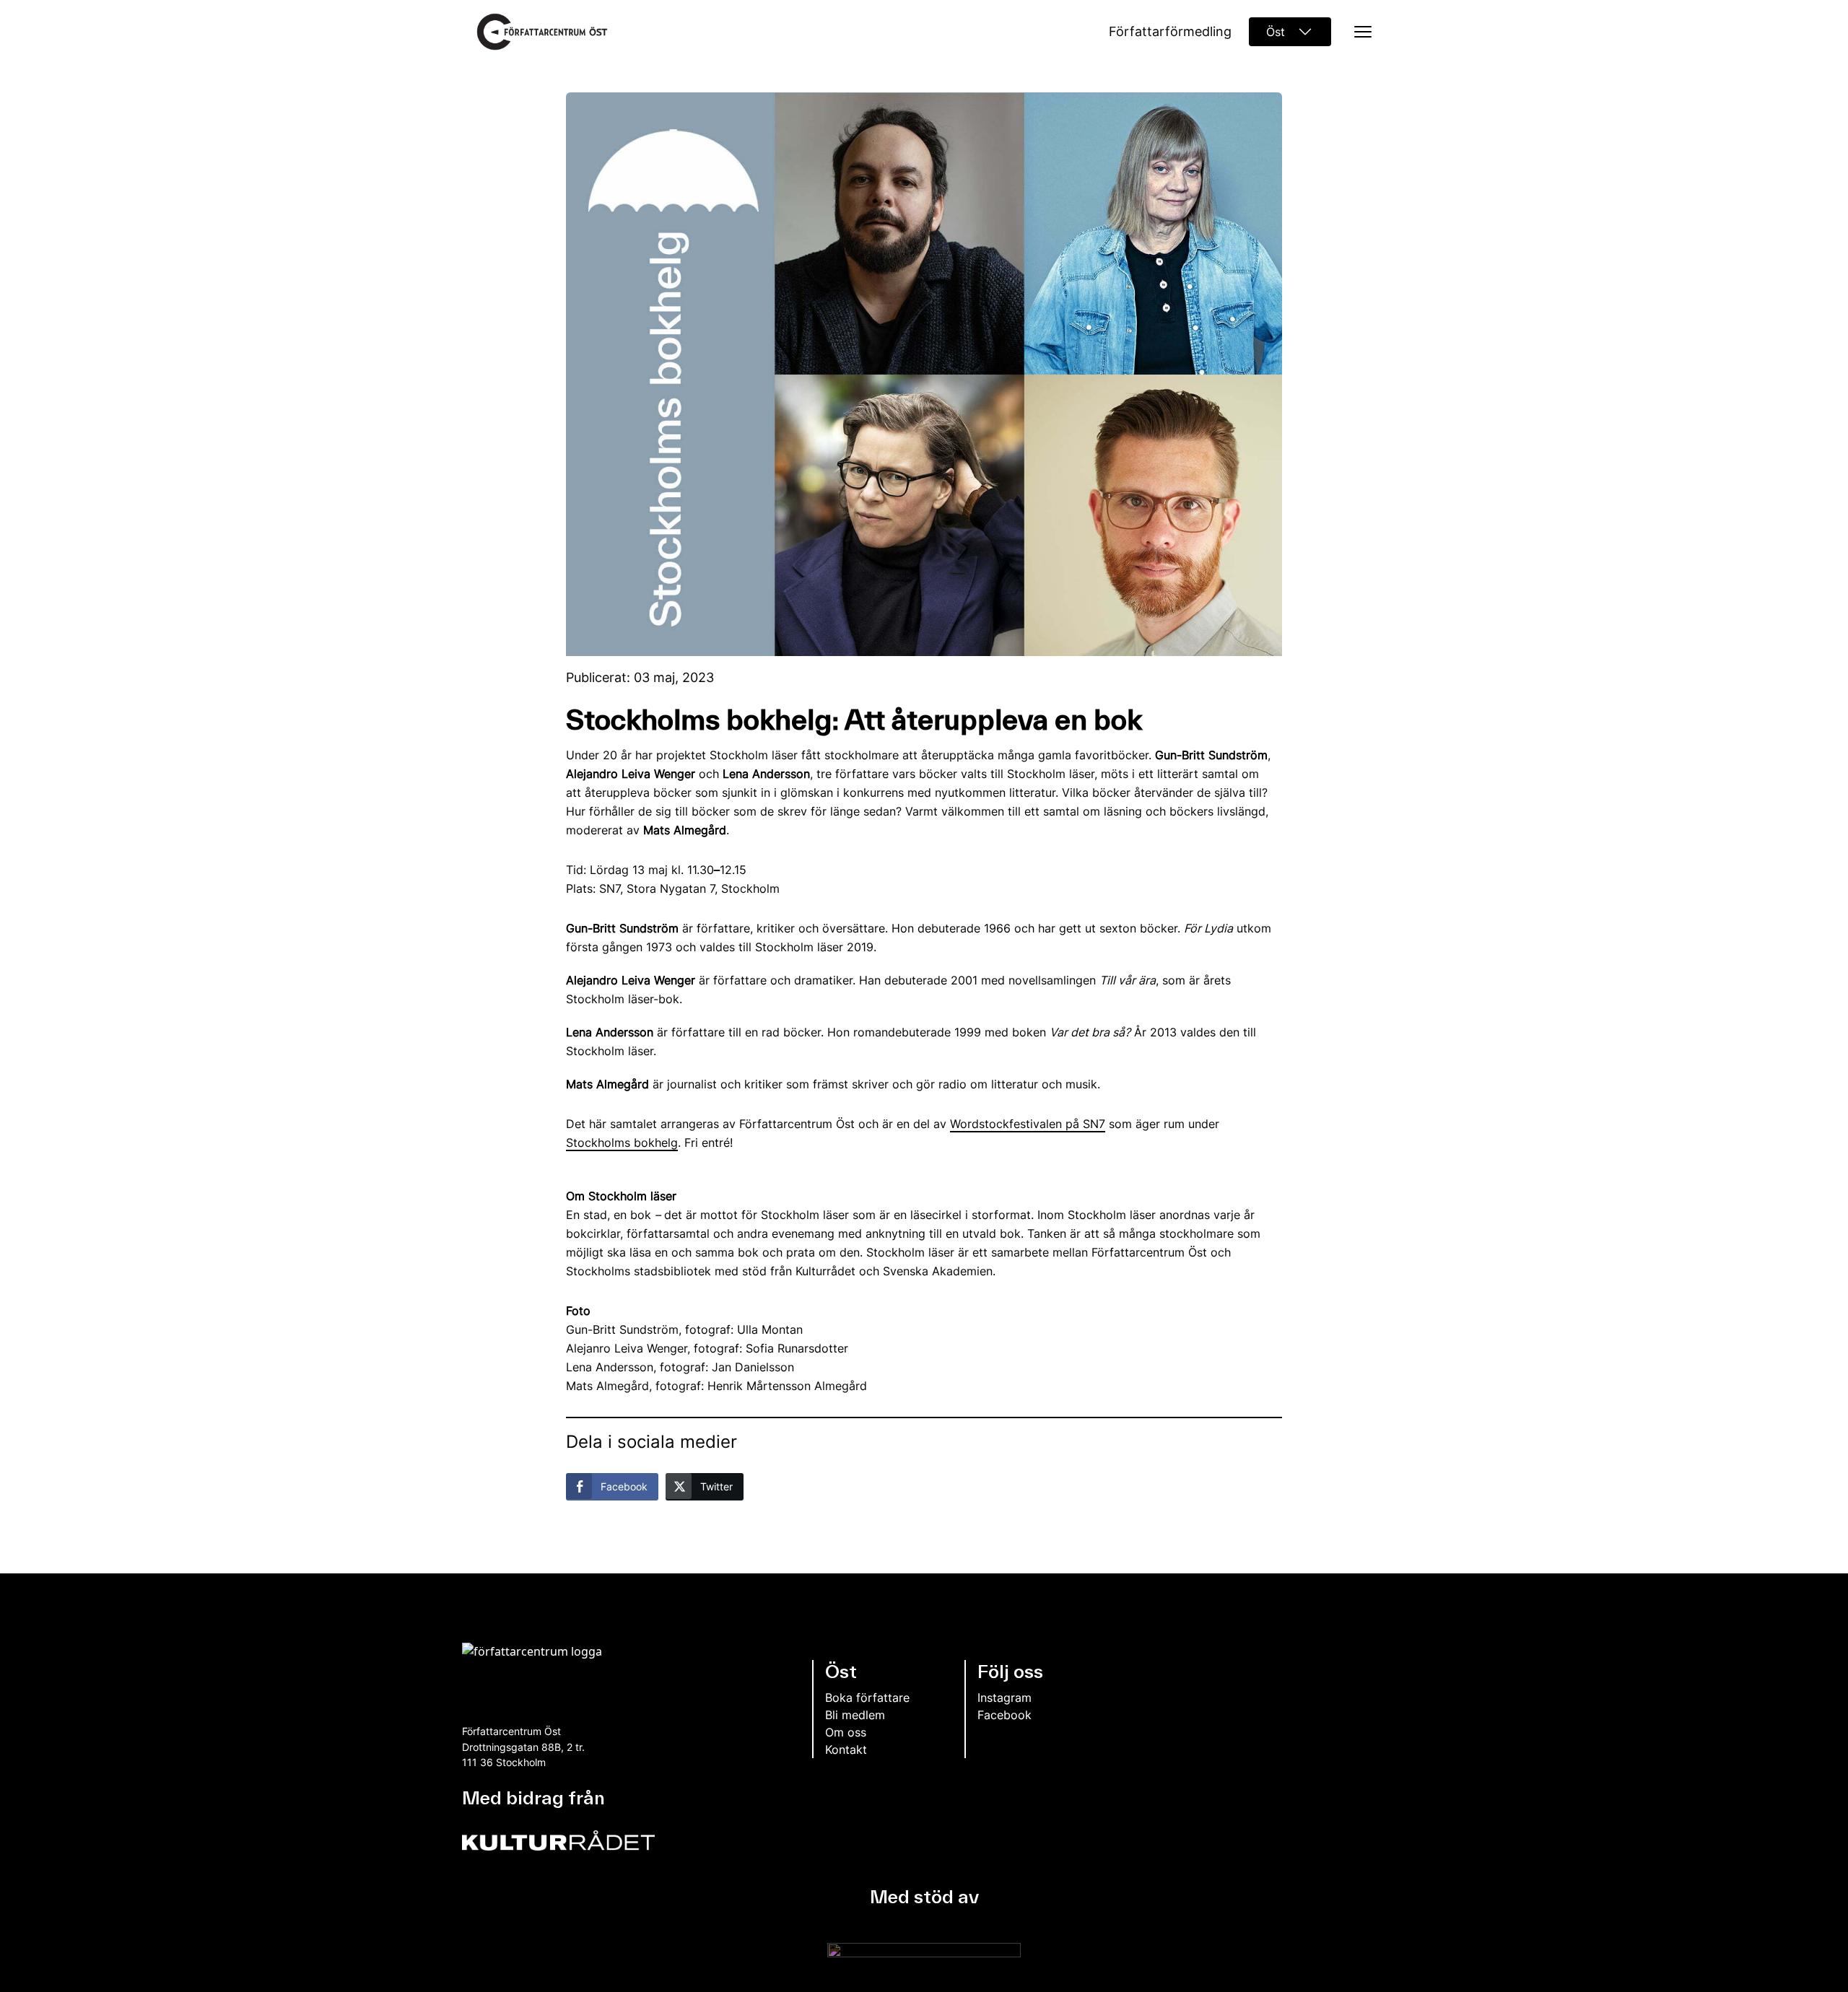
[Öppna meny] (1359, 32)
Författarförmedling (1170, 31)
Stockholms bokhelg (622, 1143)
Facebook (1004, 1715)
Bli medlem (855, 1715)
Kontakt (846, 1749)
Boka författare (867, 1698)
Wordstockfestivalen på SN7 (1028, 1124)
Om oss (846, 1732)
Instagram (1004, 1698)
